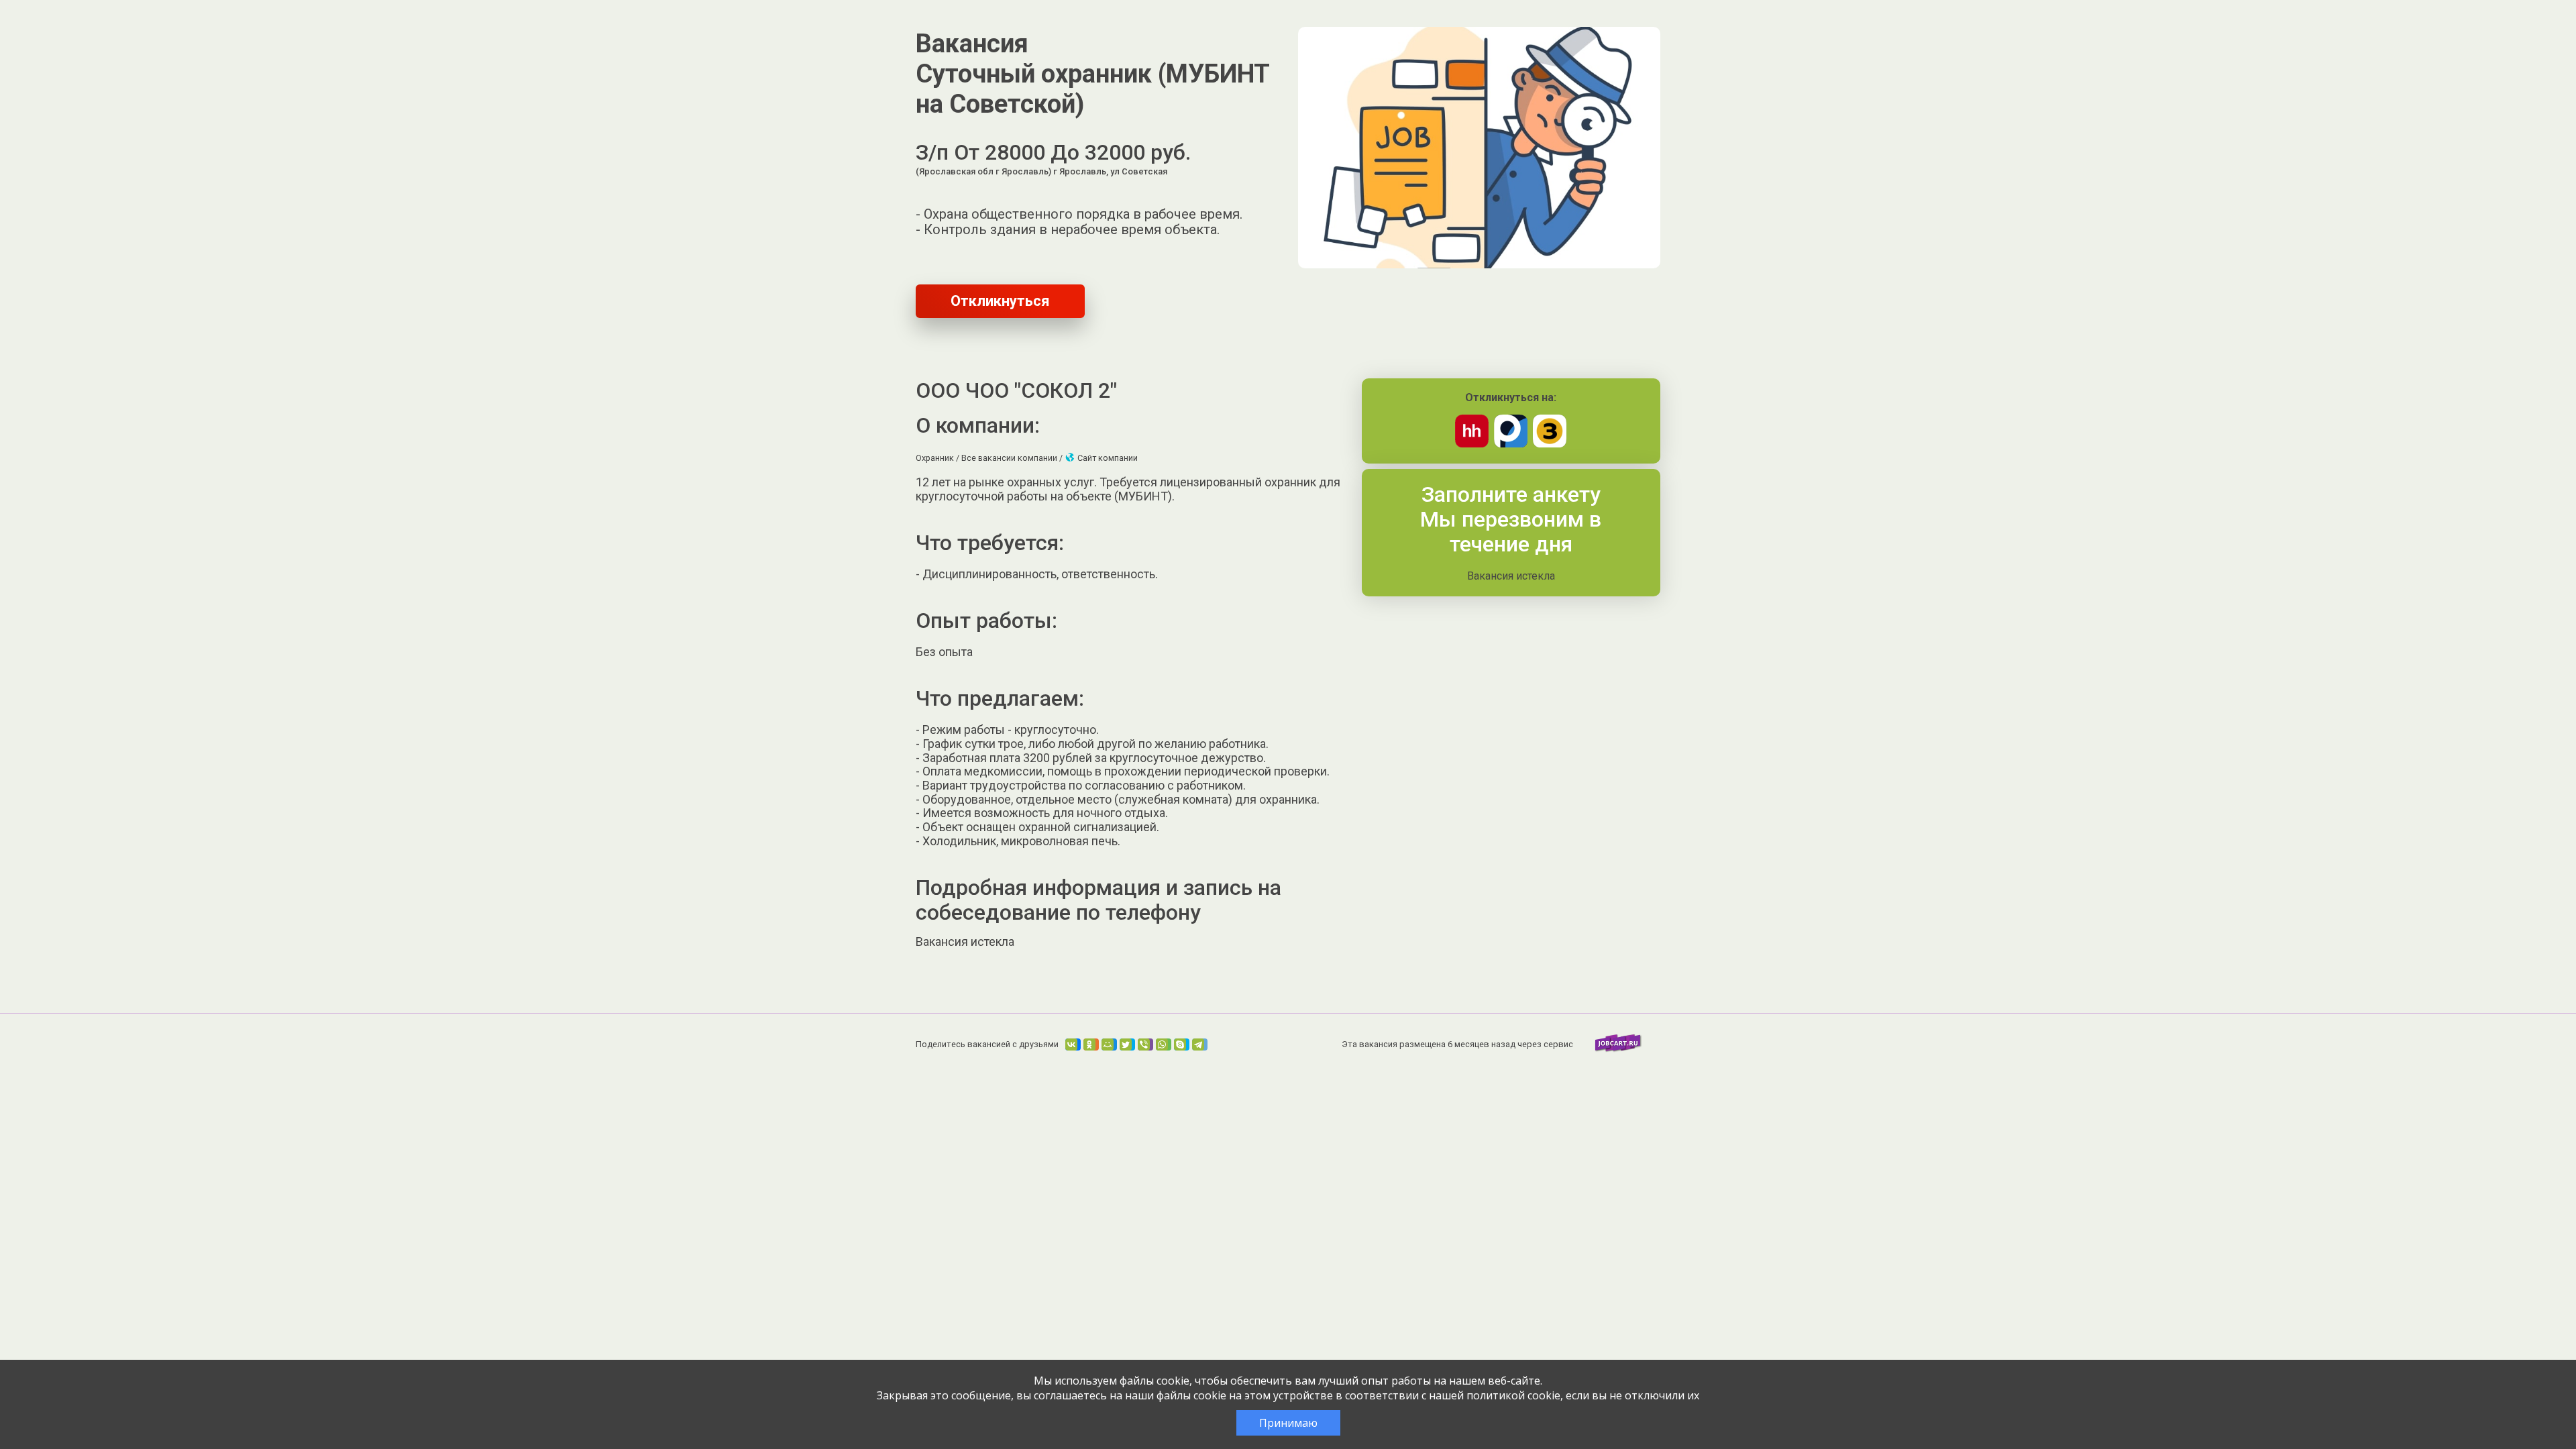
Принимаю (1288, 1423)
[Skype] (1182, 1044)
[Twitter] (1127, 1044)
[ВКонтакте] (1073, 1044)
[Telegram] (1200, 1044)
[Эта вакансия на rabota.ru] (1511, 444)
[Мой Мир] (1109, 1044)
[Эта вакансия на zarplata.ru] (1550, 444)
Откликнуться (1000, 301)
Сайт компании (1107, 458)
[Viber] (1145, 1044)
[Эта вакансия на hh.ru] (1472, 444)
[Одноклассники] (1091, 1044)
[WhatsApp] (1164, 1044)
